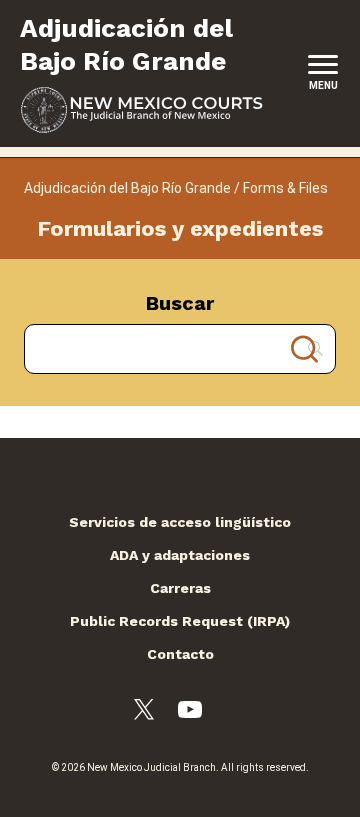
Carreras (180, 588)
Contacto (180, 654)
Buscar (180, 303)
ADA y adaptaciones (180, 555)
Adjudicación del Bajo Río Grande (127, 188)
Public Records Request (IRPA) (180, 621)
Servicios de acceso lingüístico (180, 522)
